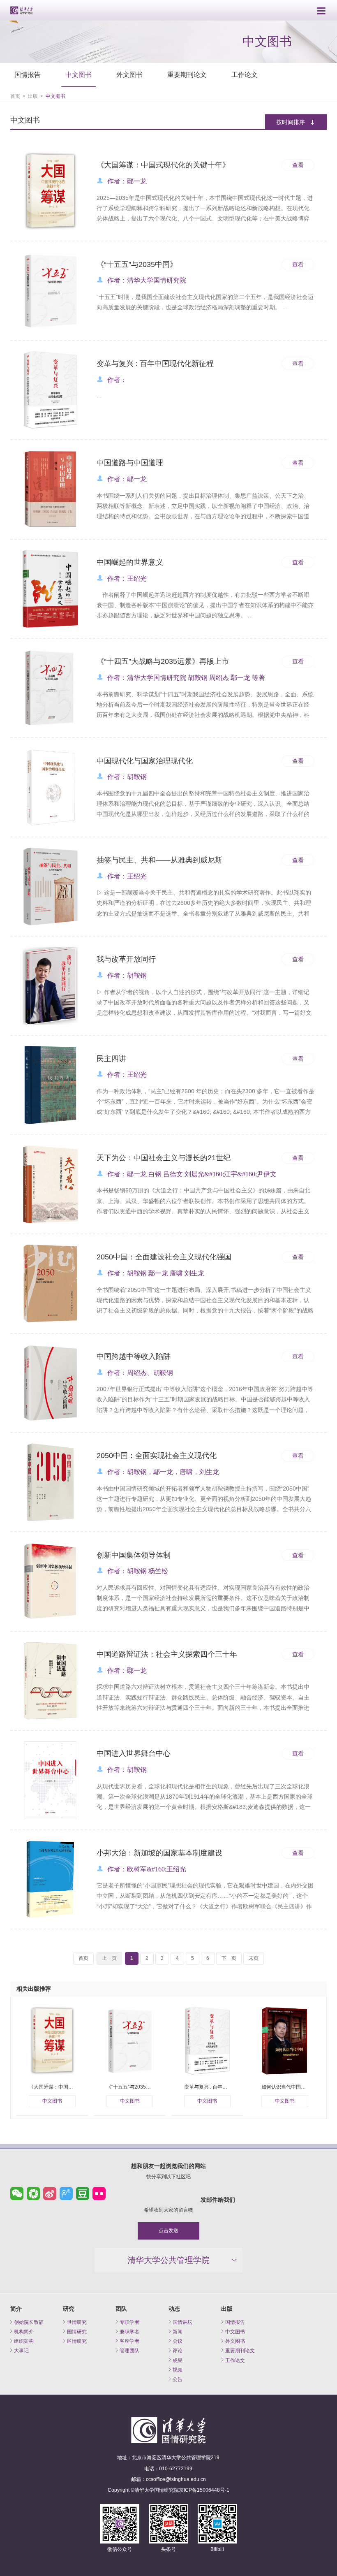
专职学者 (129, 2322)
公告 (178, 2379)
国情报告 (28, 75)
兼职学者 (129, 2331)
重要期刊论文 (187, 75)
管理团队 (129, 2350)
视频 (178, 2370)
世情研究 (77, 2322)
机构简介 (24, 2331)
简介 (16, 2309)
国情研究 (77, 2331)
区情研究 (77, 2341)
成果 (178, 2360)
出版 (33, 96)
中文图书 (78, 75)
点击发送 (168, 2231)
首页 (15, 96)
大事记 (21, 2350)
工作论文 (245, 75)
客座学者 (129, 2341)
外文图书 (129, 75)
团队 (121, 2309)
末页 (254, 1958)
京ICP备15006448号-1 (204, 2490)
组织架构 (24, 2341)
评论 (178, 2350)
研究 (69, 2309)
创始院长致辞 (29, 2322)
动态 (174, 2309)
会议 (178, 2341)
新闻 (178, 2331)
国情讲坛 (182, 2322)
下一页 (229, 1958)
